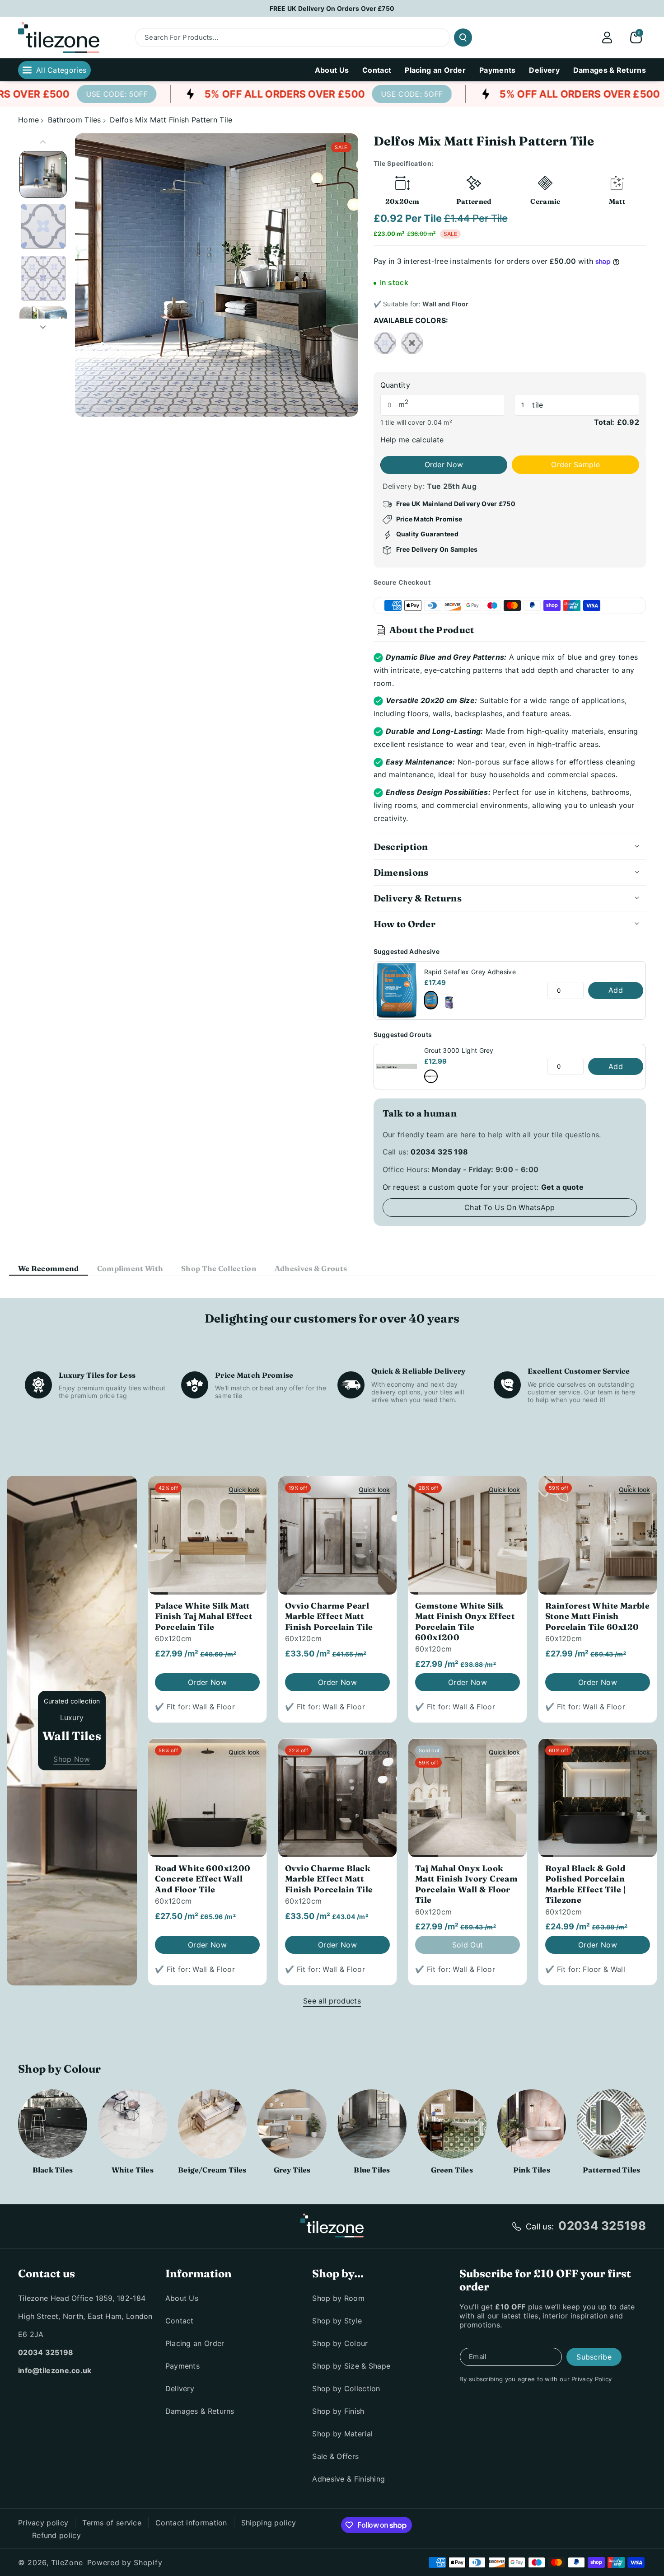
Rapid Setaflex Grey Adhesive (470, 972)
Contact (180, 2321)
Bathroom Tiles (75, 120)
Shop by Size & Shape (351, 2366)
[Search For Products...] (463, 38)
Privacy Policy (592, 2379)
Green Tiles (452, 2170)
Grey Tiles (292, 2170)
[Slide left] (43, 142)
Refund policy (56, 2535)
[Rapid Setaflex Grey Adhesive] (431, 1000)
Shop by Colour (340, 2343)
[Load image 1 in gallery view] (43, 175)
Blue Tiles (372, 2170)
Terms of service (112, 2523)
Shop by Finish (338, 2411)
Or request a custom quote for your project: (483, 1187)
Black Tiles (53, 2170)
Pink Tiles (532, 2170)
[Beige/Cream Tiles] (213, 2124)
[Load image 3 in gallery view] (43, 278)
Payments (182, 2366)
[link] (73, 94)
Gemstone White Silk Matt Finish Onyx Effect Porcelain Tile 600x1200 (465, 1621)
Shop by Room (338, 2298)
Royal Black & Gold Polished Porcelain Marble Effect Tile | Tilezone (585, 1884)
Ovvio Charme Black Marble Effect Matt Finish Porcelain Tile (329, 1879)
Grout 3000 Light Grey (459, 1050)
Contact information (191, 2523)
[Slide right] (43, 327)
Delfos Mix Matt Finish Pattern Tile (171, 120)
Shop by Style (337, 2321)
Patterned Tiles (611, 2170)
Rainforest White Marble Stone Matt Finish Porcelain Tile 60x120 (597, 1616)
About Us (182, 2298)
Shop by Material (342, 2434)
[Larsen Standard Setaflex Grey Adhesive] (449, 1003)
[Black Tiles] (53, 2124)
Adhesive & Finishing (348, 2479)
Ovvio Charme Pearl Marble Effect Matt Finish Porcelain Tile (329, 1616)
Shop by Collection (346, 2388)
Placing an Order (195, 2343)
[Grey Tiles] (292, 2124)
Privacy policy (43, 2523)
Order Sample (575, 465)
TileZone (67, 2562)
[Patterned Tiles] (611, 2124)
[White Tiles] (133, 2124)
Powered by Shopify (125, 2562)
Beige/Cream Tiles (212, 2170)
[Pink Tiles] (532, 2124)
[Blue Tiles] (372, 2124)
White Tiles (133, 2170)
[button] (636, 38)
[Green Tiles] (452, 2124)
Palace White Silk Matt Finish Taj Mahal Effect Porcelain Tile (203, 1616)
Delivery (180, 2388)
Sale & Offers (335, 2456)
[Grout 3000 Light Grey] (431, 1076)
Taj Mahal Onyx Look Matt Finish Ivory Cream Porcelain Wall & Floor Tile (466, 1884)
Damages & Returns (200, 2411)
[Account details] (607, 38)
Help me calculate (412, 440)
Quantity (395, 385)
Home (28, 120)
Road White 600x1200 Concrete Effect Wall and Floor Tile (203, 1879)
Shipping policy (269, 2523)
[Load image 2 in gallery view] (43, 226)
